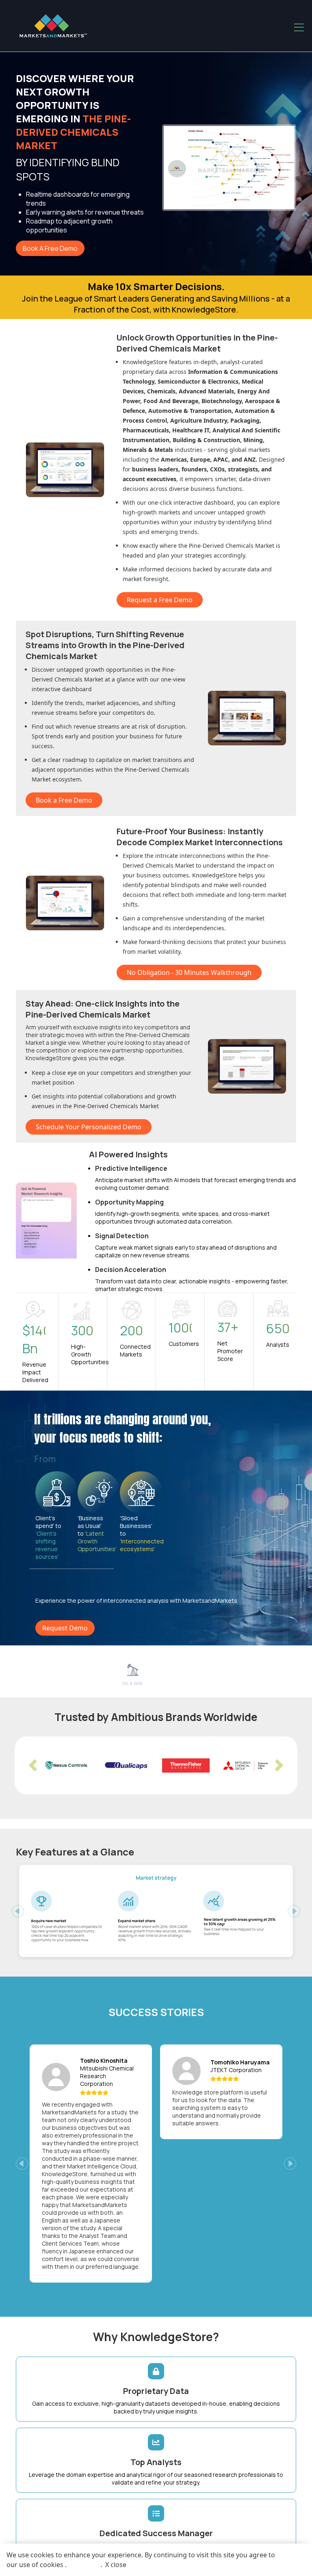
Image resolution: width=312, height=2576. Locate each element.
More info (83, 2565)
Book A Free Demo (50, 248)
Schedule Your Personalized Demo (89, 1127)
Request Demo (65, 1628)
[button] (33, 1766)
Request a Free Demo (160, 600)
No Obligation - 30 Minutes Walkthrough (189, 972)
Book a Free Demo (64, 800)
